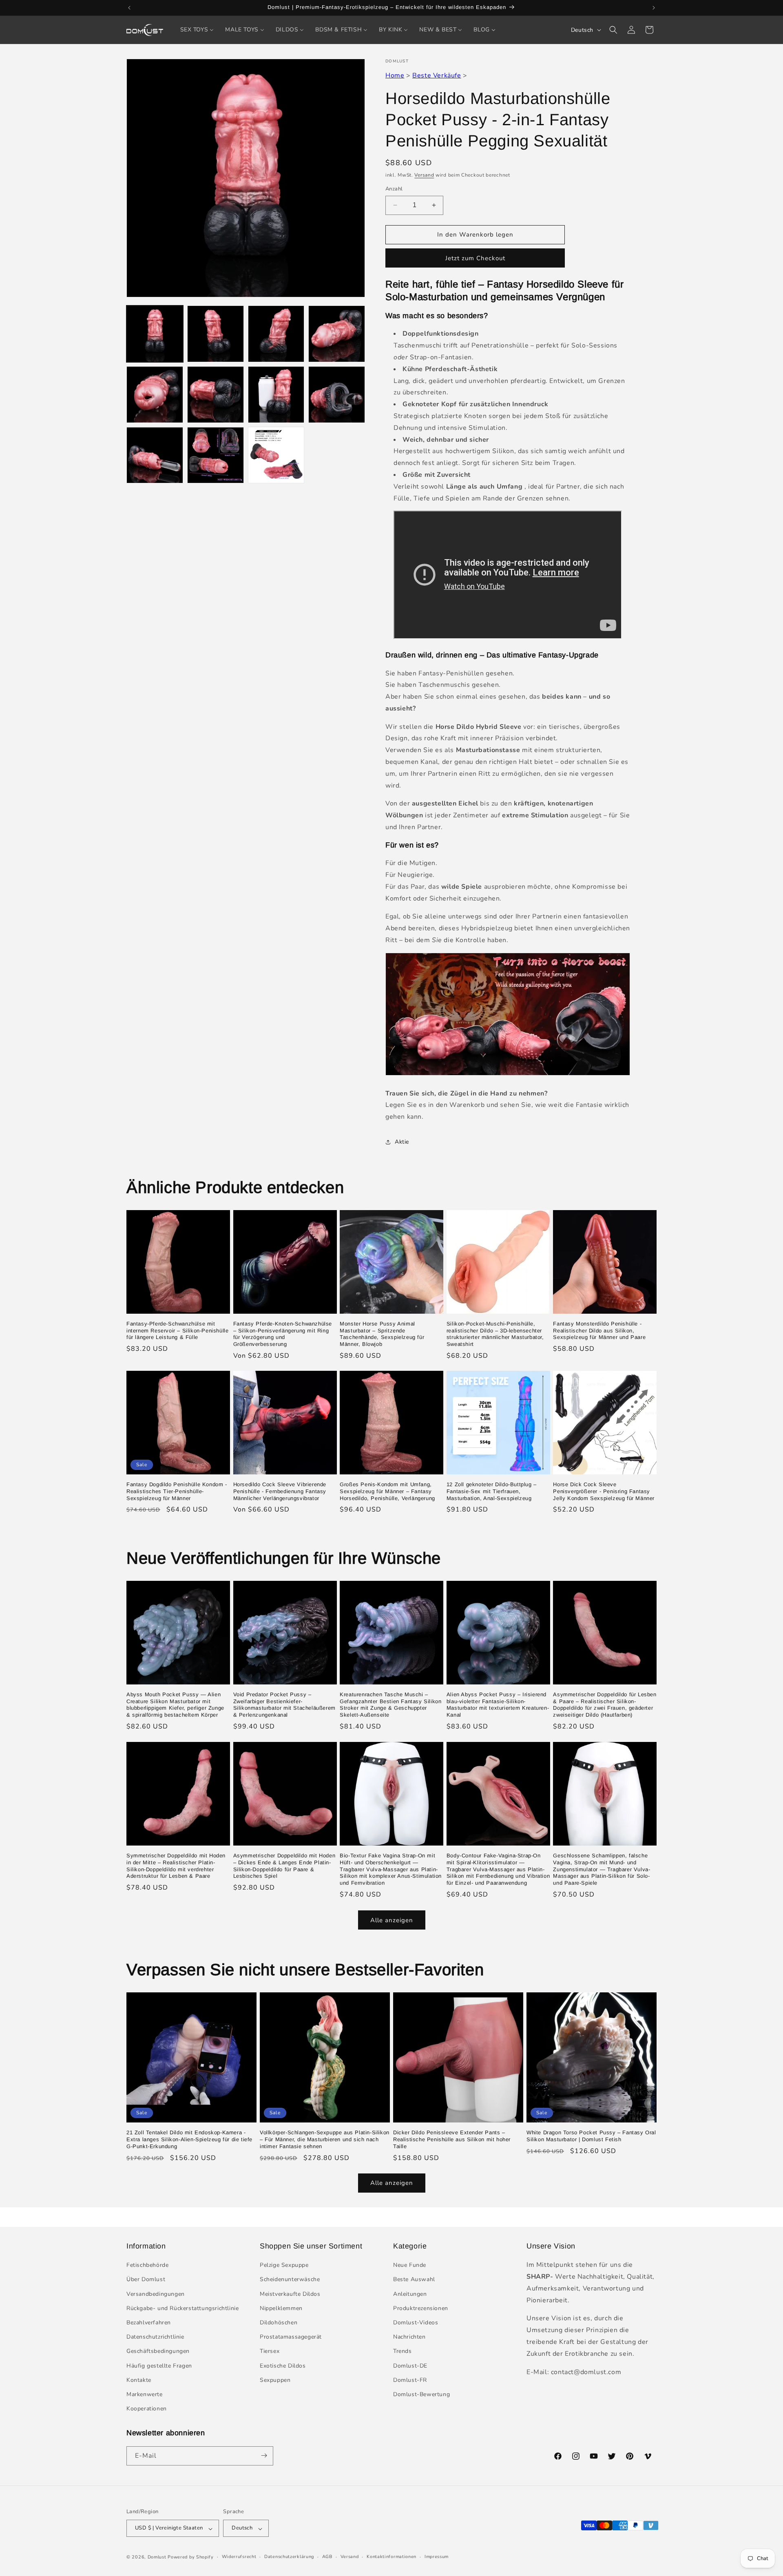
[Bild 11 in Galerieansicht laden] (276, 455)
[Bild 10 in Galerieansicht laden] (216, 455)
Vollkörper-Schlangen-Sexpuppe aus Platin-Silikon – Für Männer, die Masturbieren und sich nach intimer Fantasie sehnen (325, 2139)
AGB (327, 2557)
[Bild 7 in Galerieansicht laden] (276, 395)
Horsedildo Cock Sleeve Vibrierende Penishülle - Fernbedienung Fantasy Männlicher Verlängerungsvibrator (280, 1491)
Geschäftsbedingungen (158, 2351)
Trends (403, 2351)
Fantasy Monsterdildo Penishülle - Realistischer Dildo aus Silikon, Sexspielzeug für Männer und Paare (599, 1331)
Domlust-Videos (416, 2323)
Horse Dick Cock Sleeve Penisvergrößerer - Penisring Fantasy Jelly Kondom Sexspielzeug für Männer (604, 1491)
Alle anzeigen (392, 1920)
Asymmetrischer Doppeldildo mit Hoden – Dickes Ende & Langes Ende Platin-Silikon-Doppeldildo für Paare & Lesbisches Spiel (284, 1866)
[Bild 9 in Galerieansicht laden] (155, 455)
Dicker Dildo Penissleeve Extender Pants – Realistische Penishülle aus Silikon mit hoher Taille (452, 2139)
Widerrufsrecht (239, 2557)
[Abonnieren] (264, 2455)
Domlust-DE (410, 2366)
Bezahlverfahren (149, 2323)
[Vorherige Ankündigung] (129, 8)
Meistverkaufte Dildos (290, 2294)
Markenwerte (145, 2394)
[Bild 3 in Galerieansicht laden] (276, 334)
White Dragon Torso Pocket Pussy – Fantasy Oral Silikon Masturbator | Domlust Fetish (591, 2136)
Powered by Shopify (191, 2557)
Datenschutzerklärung (289, 2557)
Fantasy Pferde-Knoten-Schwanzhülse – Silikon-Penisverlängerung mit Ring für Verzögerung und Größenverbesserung (283, 1334)
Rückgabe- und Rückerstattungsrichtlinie (182, 2308)
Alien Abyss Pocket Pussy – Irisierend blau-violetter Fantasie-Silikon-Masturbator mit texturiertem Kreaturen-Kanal (498, 1705)
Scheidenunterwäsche (290, 2280)
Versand (424, 175)
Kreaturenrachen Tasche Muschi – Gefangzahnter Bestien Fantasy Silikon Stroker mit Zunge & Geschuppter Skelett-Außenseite (390, 1705)
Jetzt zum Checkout (475, 258)
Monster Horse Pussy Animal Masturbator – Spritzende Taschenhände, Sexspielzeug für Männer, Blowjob (382, 1334)
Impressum (437, 2557)
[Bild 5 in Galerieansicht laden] (155, 395)
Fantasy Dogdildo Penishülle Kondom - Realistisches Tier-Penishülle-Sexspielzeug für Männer (177, 1491)
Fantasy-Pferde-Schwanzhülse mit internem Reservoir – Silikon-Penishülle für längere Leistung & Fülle (177, 1331)
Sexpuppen (275, 2380)
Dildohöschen (279, 2323)
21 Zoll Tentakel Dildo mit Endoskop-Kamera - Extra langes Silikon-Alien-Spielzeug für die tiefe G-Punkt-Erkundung (189, 2139)
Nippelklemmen (281, 2308)
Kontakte (139, 2380)
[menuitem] (197, 30)
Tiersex (270, 2351)
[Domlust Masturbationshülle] (508, 1075)
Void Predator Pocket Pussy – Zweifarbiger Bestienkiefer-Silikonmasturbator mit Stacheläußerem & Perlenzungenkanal (284, 1705)
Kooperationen (147, 2409)
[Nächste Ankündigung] (654, 8)
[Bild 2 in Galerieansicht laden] (216, 334)
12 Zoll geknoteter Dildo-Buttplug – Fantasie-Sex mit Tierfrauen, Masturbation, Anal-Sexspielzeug (492, 1491)
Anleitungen (410, 2294)
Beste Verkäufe (437, 75)
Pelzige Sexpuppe (284, 2265)
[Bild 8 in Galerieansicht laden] (337, 395)
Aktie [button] (402, 1142)
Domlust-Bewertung (421, 2394)
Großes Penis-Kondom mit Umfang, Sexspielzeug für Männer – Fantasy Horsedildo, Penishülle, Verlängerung (387, 1491)
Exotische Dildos (283, 2366)
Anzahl (394, 189)
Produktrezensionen (421, 2308)
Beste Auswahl (414, 2280)
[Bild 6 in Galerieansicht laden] (216, 395)
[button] (613, 30)
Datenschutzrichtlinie (155, 2337)
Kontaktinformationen (391, 2557)
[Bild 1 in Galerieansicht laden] (155, 334)
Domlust (157, 2557)
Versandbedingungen (156, 2294)
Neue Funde (410, 2265)
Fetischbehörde (147, 2265)
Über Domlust (146, 2280)
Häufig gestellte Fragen (159, 2366)
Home (395, 75)
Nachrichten (409, 2337)
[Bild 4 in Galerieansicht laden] (337, 334)
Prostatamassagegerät (291, 2337)
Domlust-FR (410, 2380)
